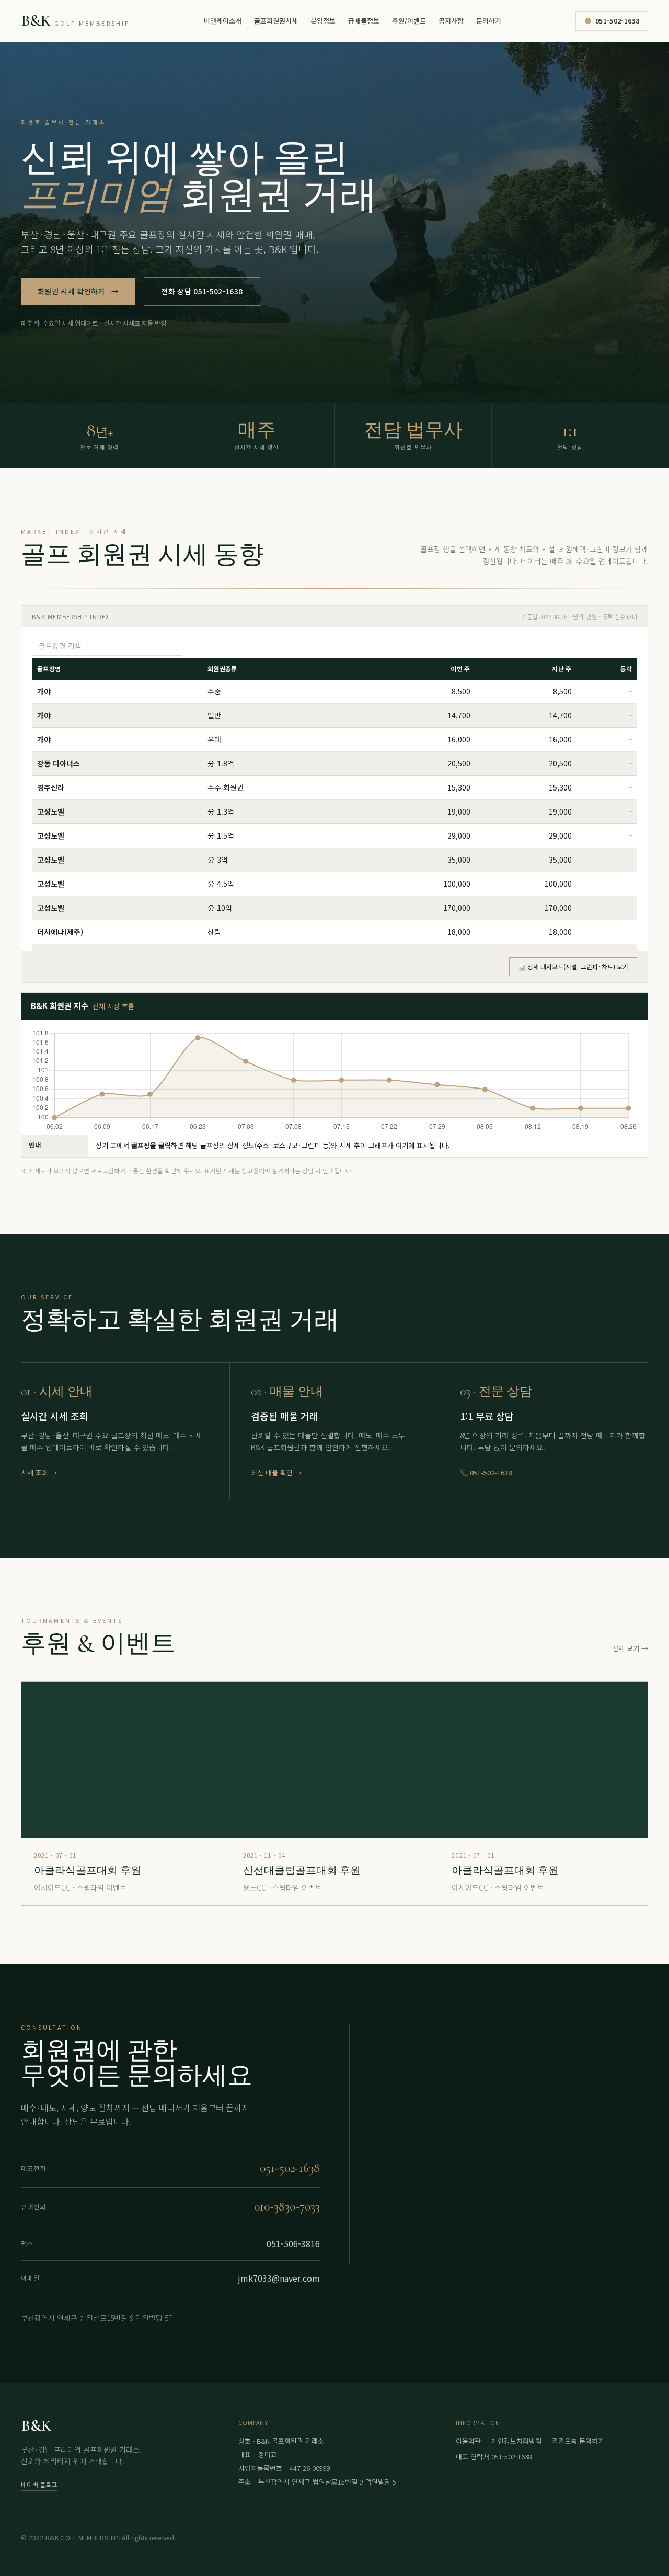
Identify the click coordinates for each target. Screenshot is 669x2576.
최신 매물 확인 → (276, 1473)
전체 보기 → (630, 1648)
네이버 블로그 (39, 2484)
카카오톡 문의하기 (578, 2441)
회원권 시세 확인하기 (78, 291)
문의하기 (489, 21)
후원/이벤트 (409, 21)
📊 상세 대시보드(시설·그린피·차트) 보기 (573, 966)
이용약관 (468, 2441)
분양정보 (323, 21)
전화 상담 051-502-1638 (202, 291)
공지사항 (451, 21)
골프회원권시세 (276, 21)
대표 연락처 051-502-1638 (494, 2457)
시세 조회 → (39, 1473)
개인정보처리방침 (516, 2441)
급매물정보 (364, 21)
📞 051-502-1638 (486, 1473)
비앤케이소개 (223, 21)
